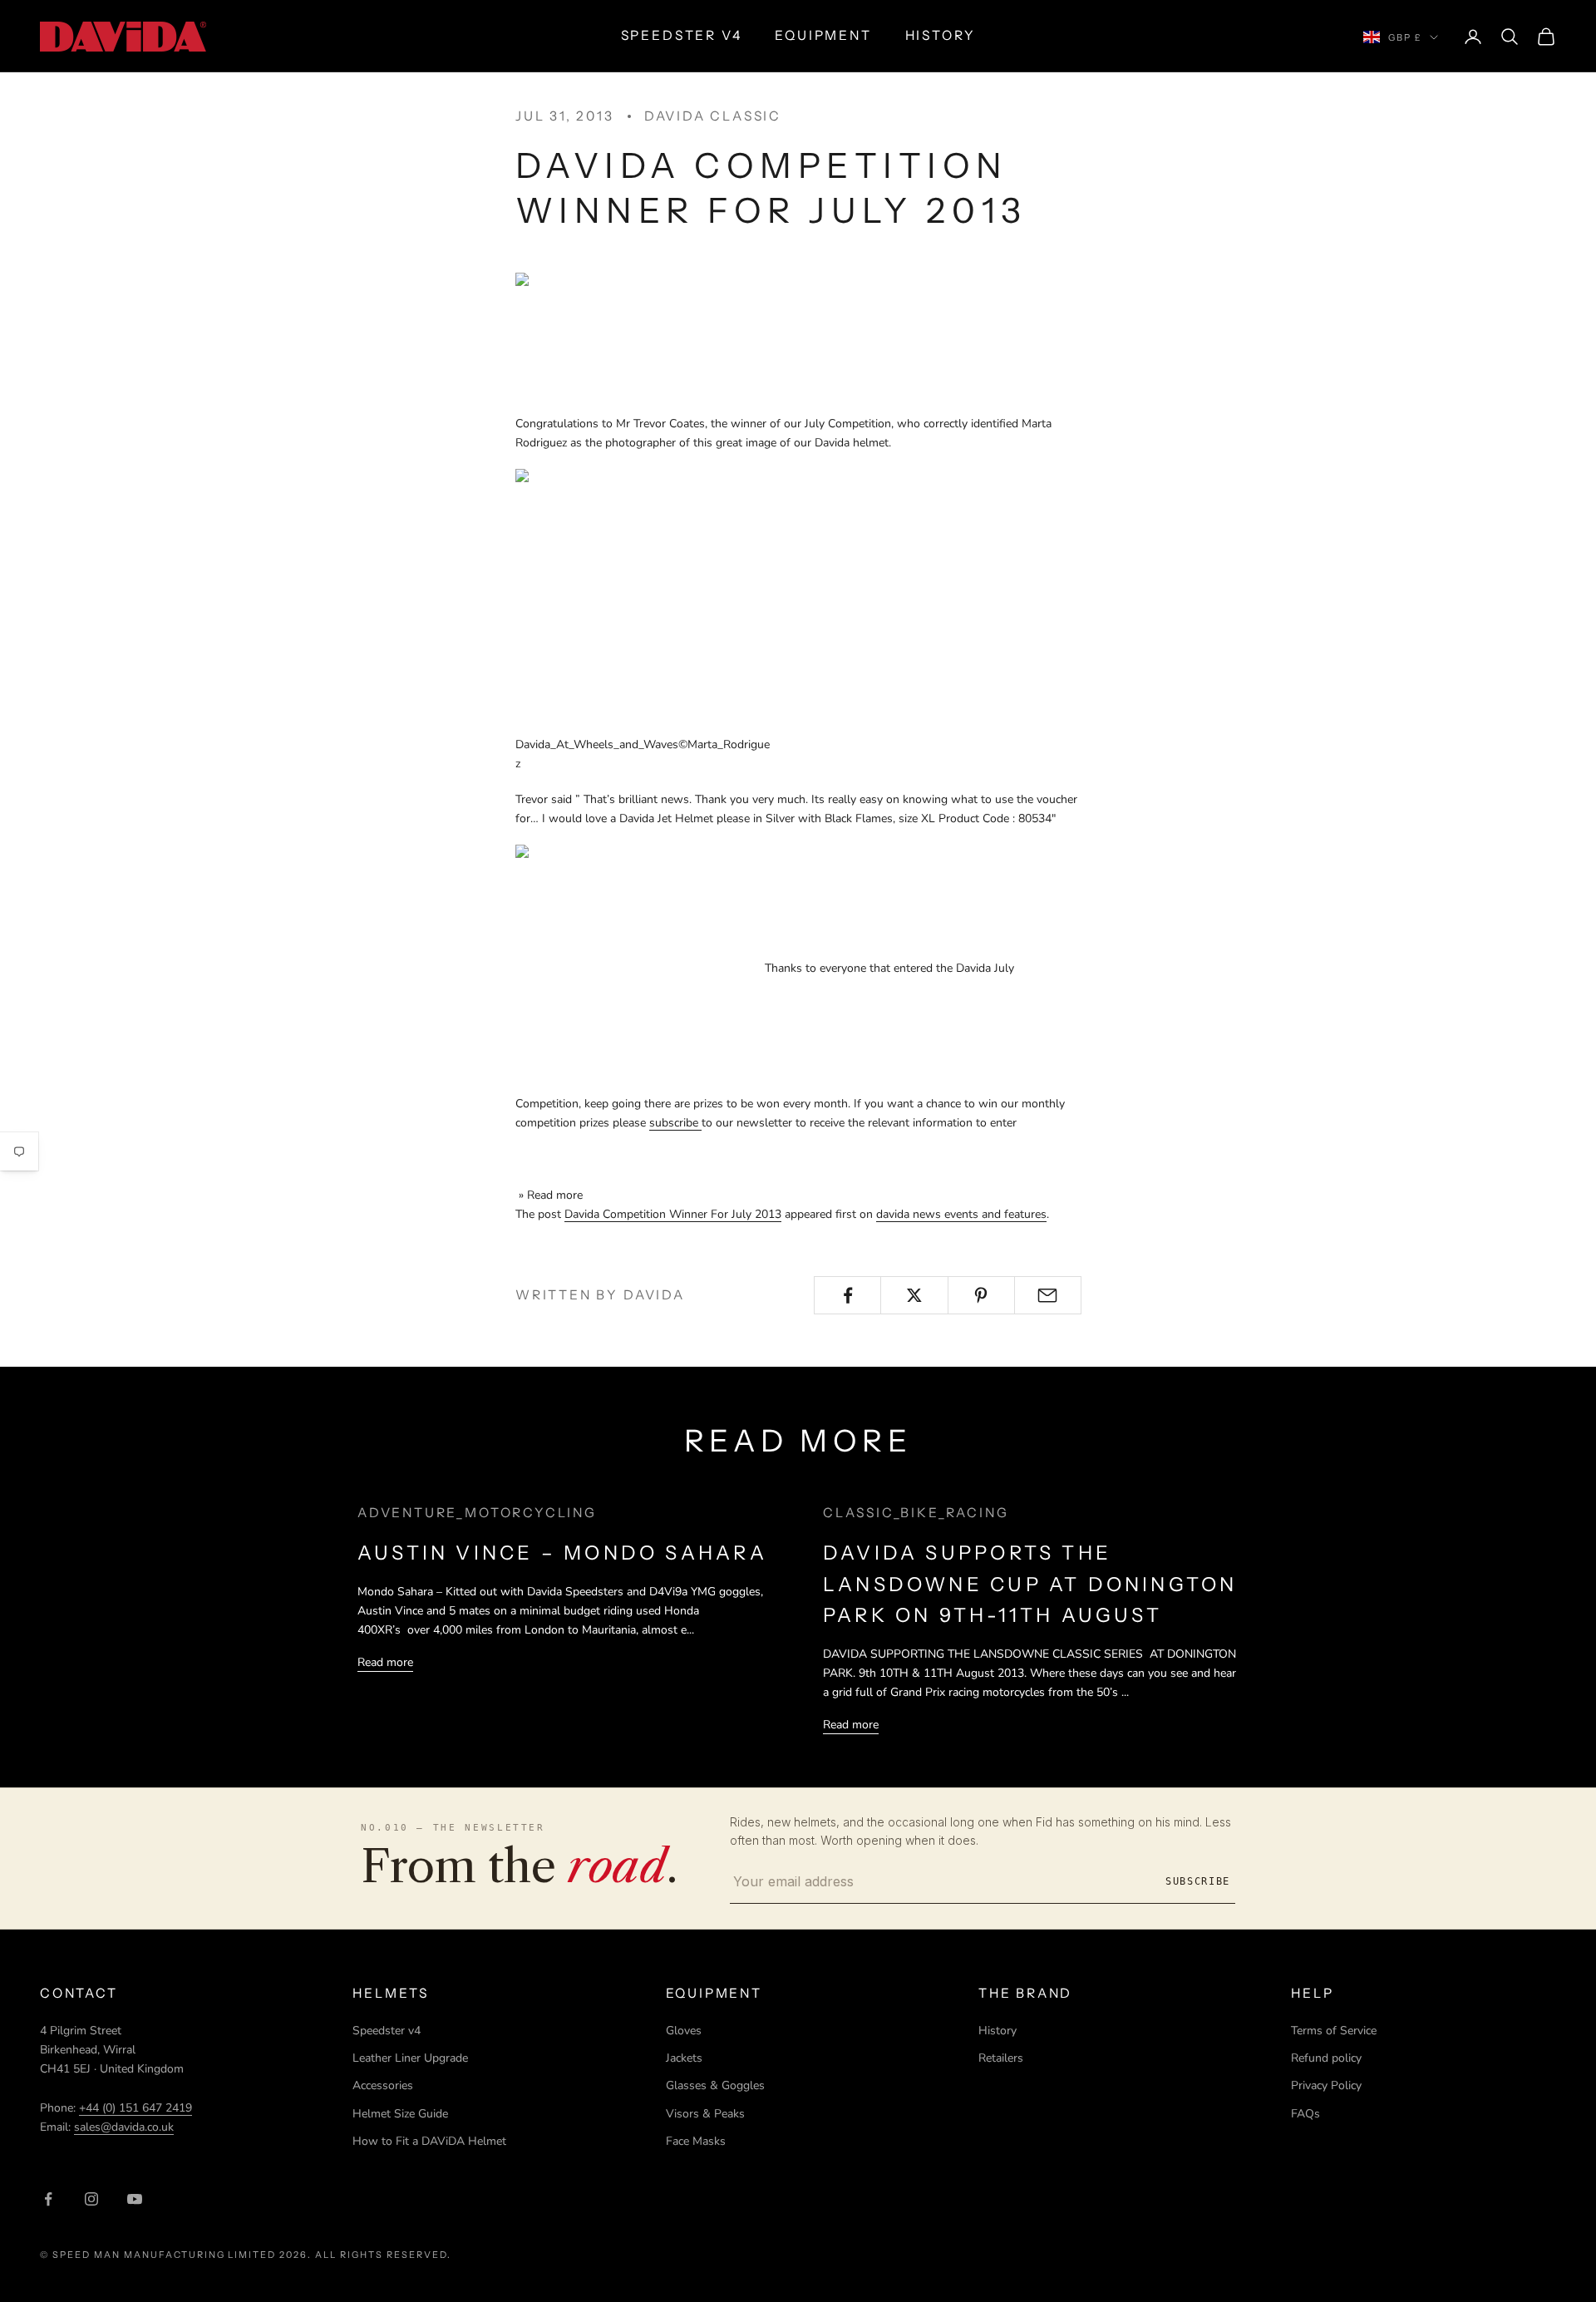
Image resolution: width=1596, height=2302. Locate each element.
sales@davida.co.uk (124, 2127)
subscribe (675, 1123)
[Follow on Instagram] (91, 2199)
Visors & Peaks (705, 2114)
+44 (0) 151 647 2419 (135, 2108)
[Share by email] (1048, 1295)
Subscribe (1198, 1881)
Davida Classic (713, 116)
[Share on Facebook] (847, 1295)
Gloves (684, 2031)
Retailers (1001, 2058)
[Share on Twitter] (914, 1295)
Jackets (684, 2058)
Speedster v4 (387, 2031)
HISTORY (941, 35)
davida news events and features (961, 1214)
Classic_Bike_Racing (916, 1513)
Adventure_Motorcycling (477, 1513)
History (997, 2031)
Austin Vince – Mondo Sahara (562, 1553)
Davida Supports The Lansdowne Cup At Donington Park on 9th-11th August (1030, 1584)
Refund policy (1326, 2058)
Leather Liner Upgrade (410, 2058)
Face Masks (696, 2141)
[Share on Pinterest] (981, 1295)
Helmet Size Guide (400, 2114)
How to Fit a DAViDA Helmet (429, 2141)
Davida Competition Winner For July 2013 (673, 1214)
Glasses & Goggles (715, 2085)
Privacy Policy (1326, 2085)
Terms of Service (1334, 2031)
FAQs (1305, 2114)
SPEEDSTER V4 (682, 35)
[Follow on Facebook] (48, 2199)
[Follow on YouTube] (135, 2199)
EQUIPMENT (823, 35)
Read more (385, 1662)
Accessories (383, 2085)
